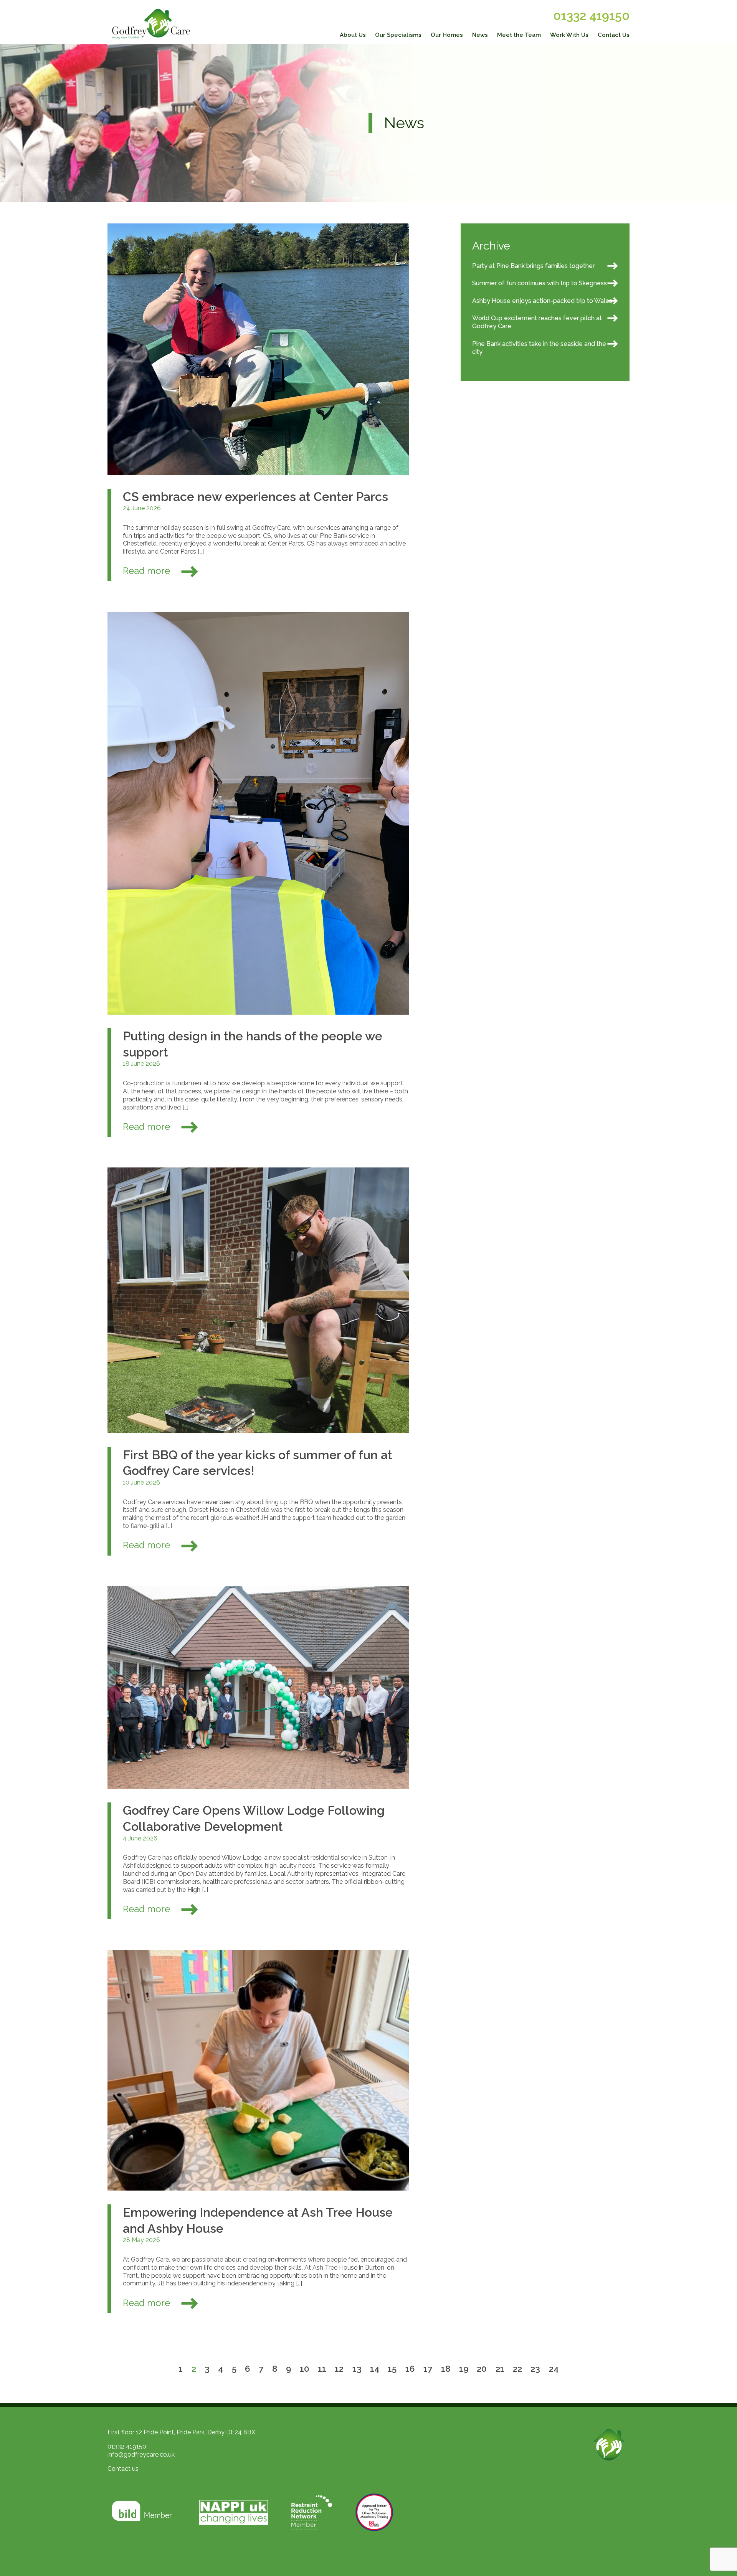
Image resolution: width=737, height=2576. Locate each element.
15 (392, 2369)
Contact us (123, 2469)
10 (305, 2369)
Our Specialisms (398, 35)
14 (375, 2369)
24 (554, 2369)
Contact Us (614, 35)
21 (500, 2369)
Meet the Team (519, 35)
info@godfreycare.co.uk (141, 2454)
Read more (148, 571)
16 (410, 2369)
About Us (353, 35)
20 (482, 2369)
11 (322, 2369)
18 (446, 2369)
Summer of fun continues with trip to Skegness (540, 283)
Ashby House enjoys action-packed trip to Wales (542, 301)
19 (464, 2369)
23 (535, 2369)
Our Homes (447, 35)
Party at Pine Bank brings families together (533, 266)
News (480, 35)
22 (517, 2369)
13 (357, 2369)
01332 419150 (591, 16)
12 (339, 2369)
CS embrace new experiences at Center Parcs (255, 497)
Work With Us (569, 35)
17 (428, 2369)
